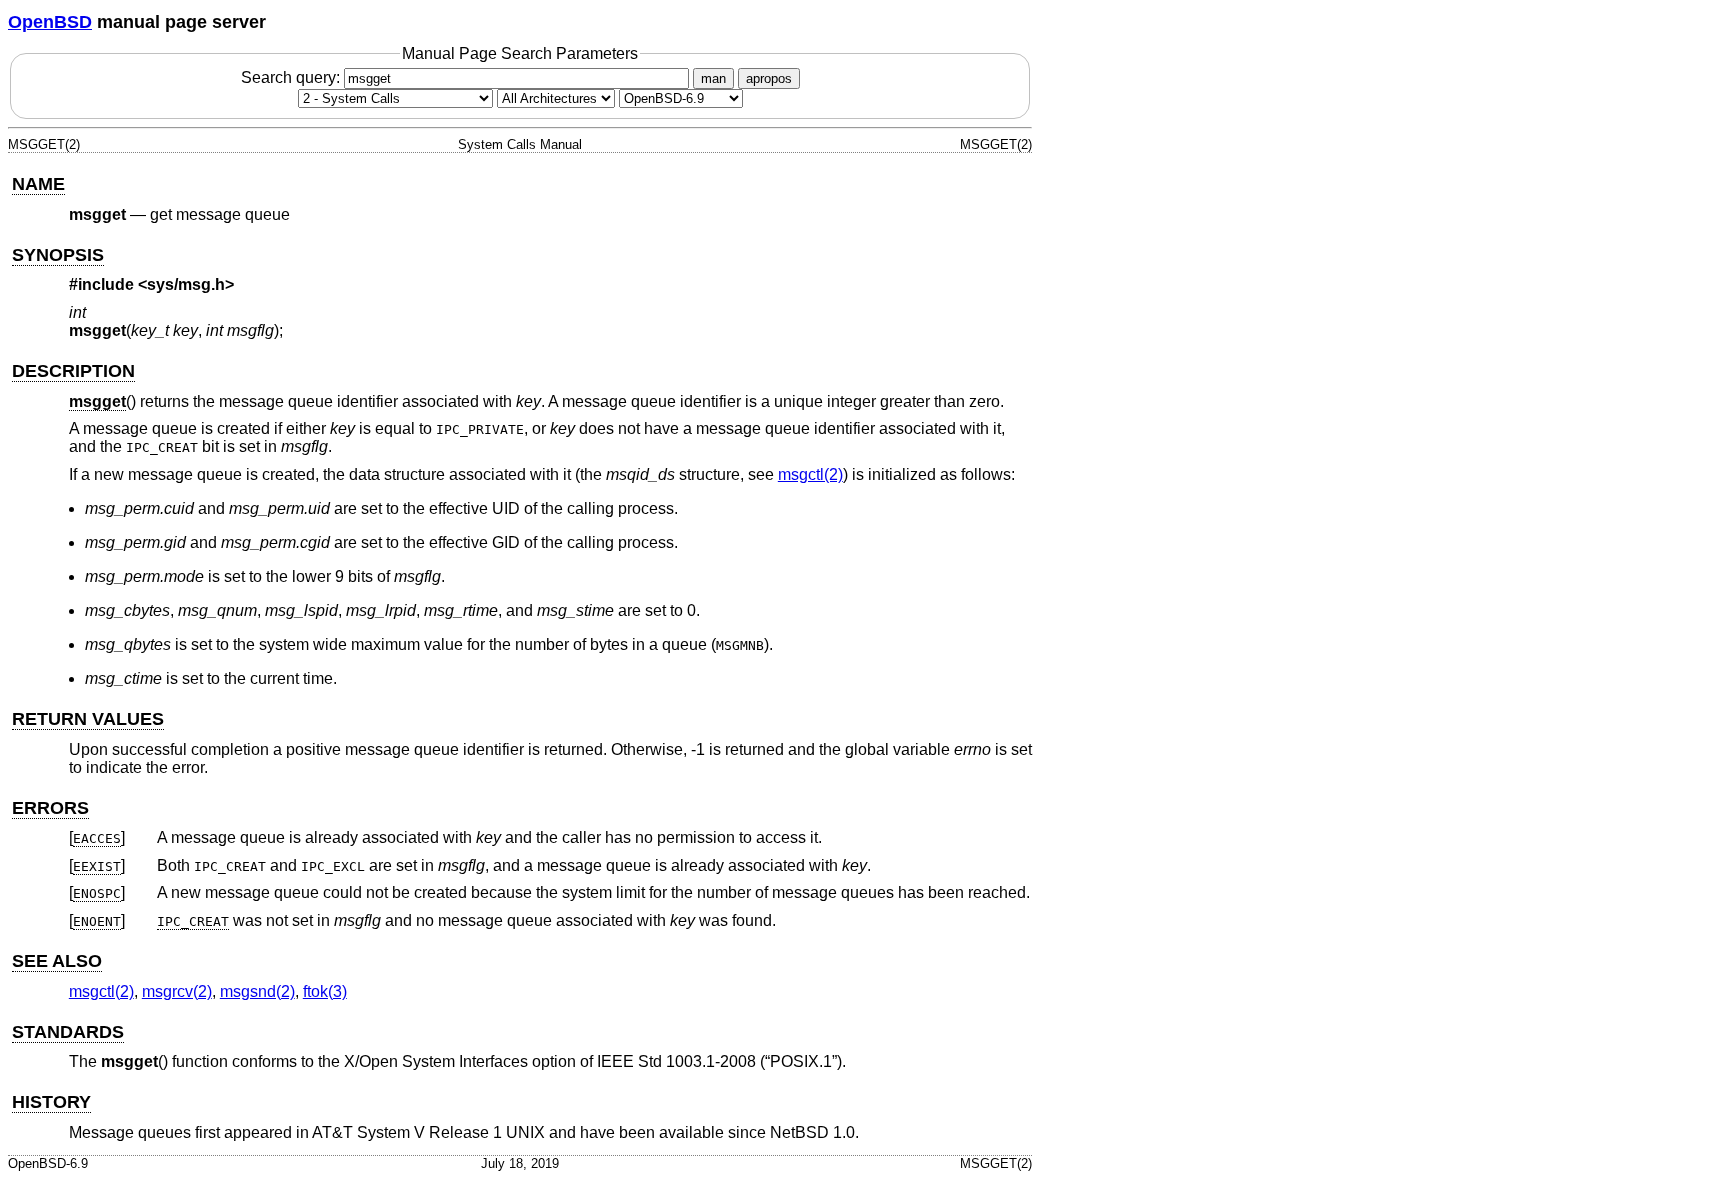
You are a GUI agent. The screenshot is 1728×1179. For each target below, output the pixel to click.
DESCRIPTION (73, 371)
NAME (38, 184)
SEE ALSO (57, 961)
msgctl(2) (810, 474)
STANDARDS (68, 1032)
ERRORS (50, 808)
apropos (769, 78)
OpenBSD (50, 22)
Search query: (292, 77)
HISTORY (51, 1102)
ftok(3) (325, 991)
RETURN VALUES (88, 719)
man (713, 78)
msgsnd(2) (257, 991)
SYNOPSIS (58, 255)
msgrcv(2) (177, 991)
